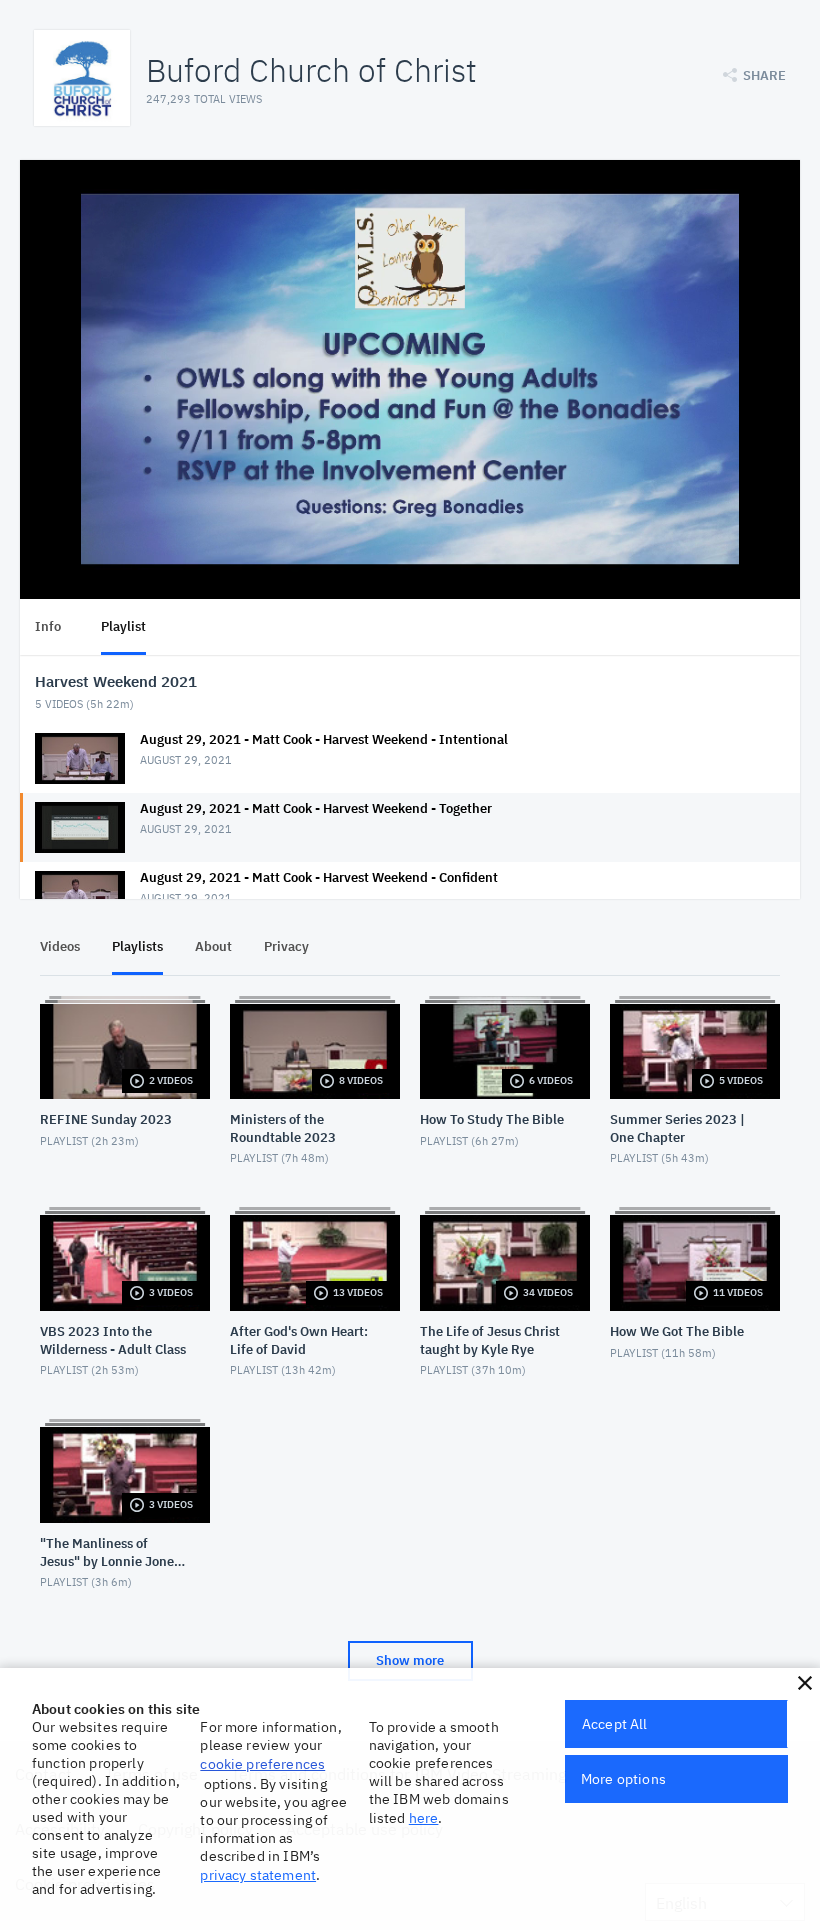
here (424, 1818)
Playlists (137, 946)
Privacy (286, 946)
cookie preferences (262, 1764)
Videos (60, 946)
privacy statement (258, 1875)
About (213, 946)
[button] (805, 1683)
